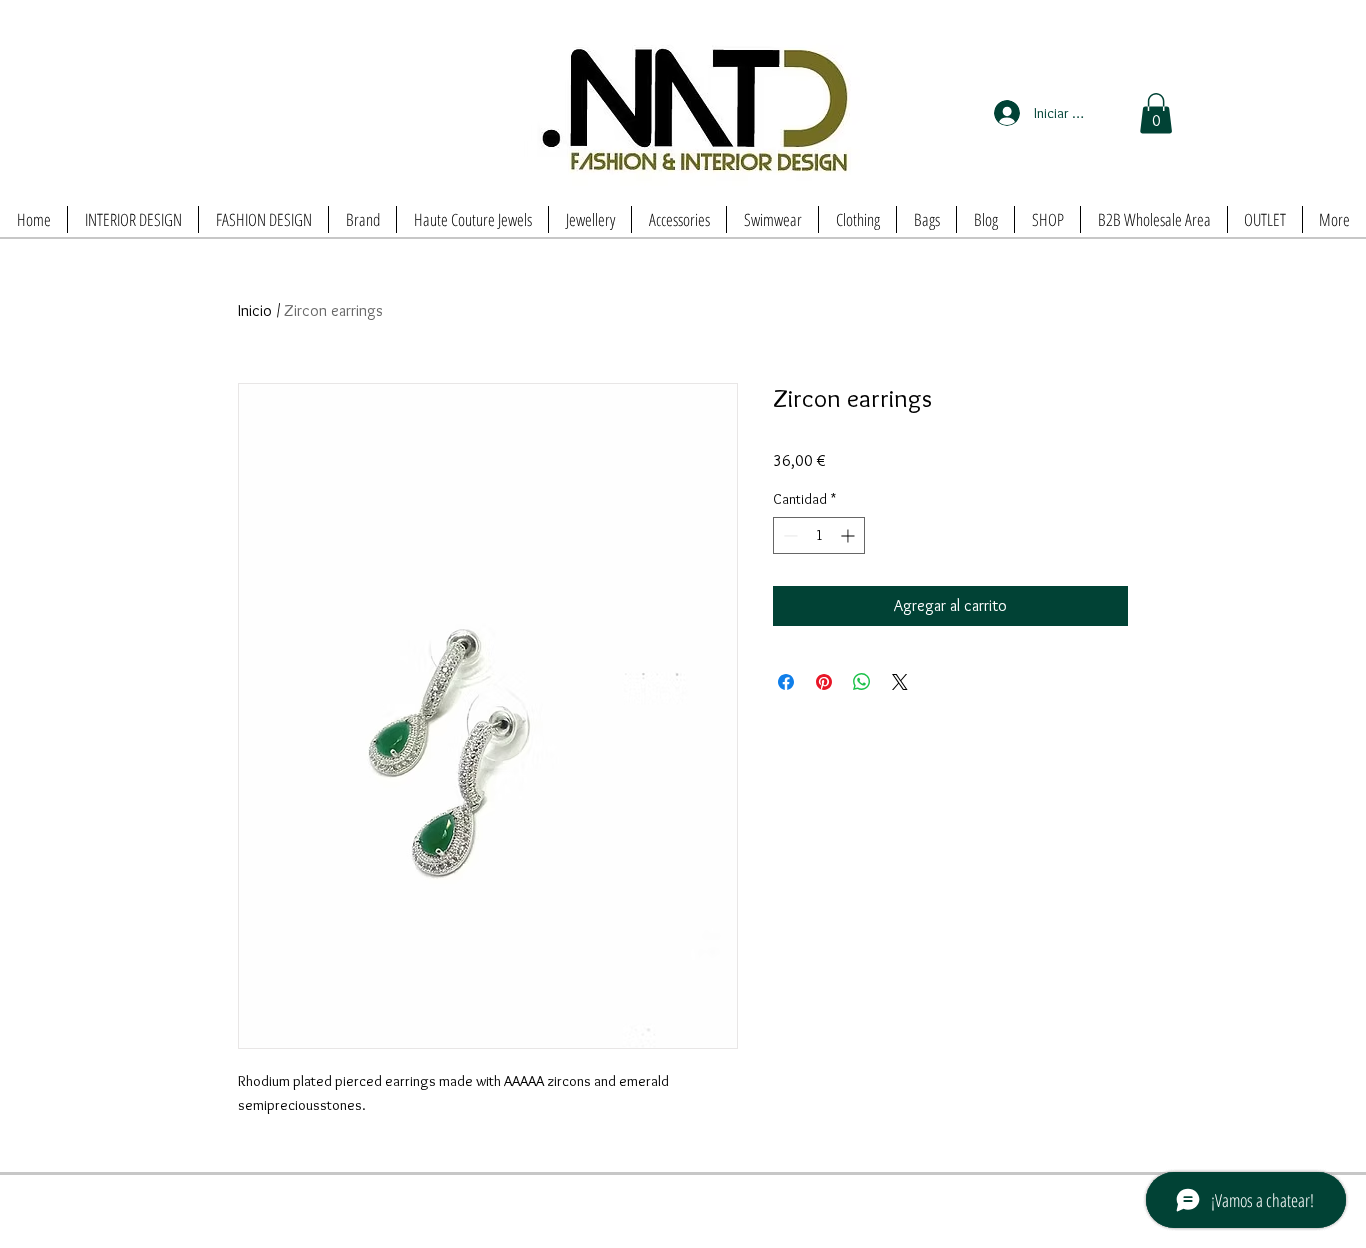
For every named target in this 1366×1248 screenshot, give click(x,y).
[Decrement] (788, 535)
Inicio (255, 310)
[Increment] (849, 535)
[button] (1156, 113)
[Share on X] (900, 682)
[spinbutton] (819, 535)
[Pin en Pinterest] (824, 682)
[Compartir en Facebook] (786, 682)
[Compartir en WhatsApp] (862, 682)
